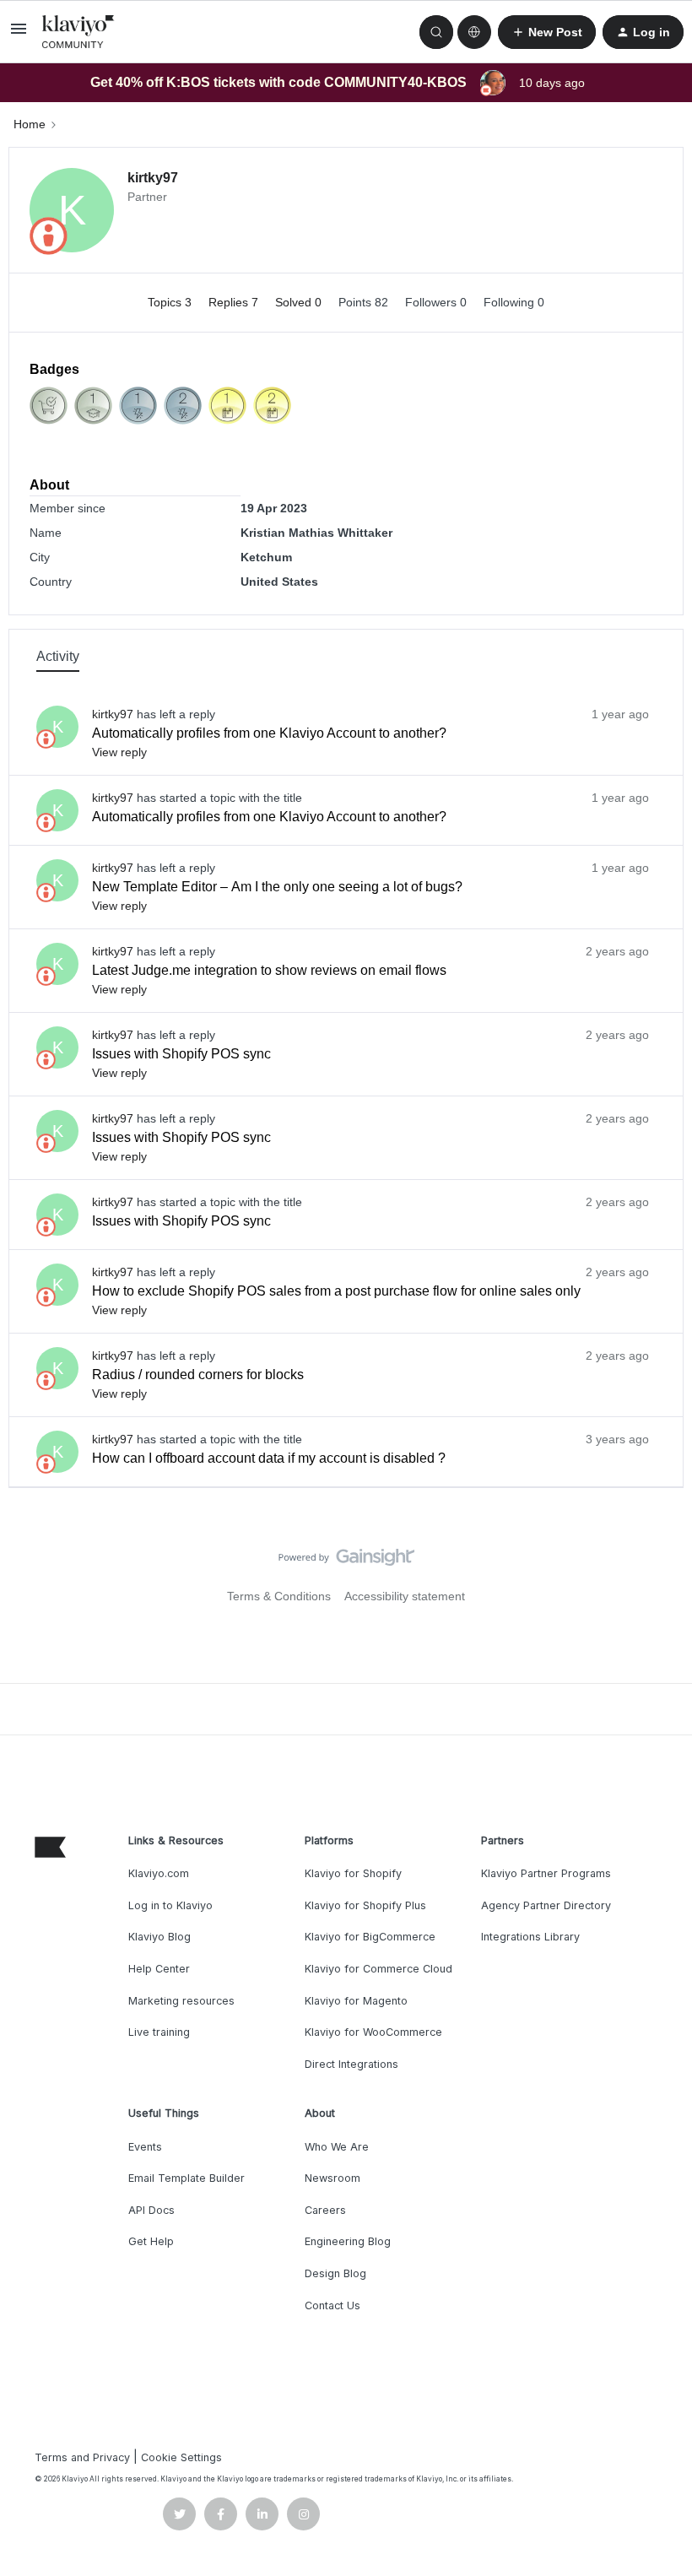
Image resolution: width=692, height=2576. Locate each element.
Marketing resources (181, 2001)
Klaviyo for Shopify (353, 1873)
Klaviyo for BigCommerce (370, 1937)
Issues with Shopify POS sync (181, 1054)
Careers (325, 2210)
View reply (119, 752)
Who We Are (337, 2147)
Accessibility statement (405, 1596)
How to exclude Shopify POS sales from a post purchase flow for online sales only (336, 1291)
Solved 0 (300, 302)
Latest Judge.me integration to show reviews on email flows (269, 970)
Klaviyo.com (159, 1873)
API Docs (151, 2210)
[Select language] (474, 32)
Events (145, 2147)
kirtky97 (153, 178)
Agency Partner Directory (546, 1905)
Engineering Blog (348, 2241)
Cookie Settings (181, 2457)
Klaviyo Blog (159, 1937)
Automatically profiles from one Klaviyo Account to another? (269, 733)
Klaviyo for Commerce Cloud (378, 1969)
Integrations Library (530, 1937)
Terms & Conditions (279, 1596)
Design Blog (335, 2273)
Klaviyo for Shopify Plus (365, 1905)
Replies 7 (235, 302)
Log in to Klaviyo (170, 1905)
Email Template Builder (187, 2178)
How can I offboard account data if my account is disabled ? (269, 1458)
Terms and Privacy (82, 2457)
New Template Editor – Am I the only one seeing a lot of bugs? (277, 887)
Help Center (159, 1969)
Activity (58, 656)
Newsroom (332, 2178)
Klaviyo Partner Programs (546, 1873)
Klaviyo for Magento (356, 2001)
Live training (159, 2032)
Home (30, 124)
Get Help (151, 2241)
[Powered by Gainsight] (346, 1561)
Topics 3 (171, 302)
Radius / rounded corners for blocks (198, 1375)
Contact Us (332, 2305)
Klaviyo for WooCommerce (373, 2032)
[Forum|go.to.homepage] (78, 32)
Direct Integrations (351, 2064)
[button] (19, 35)
